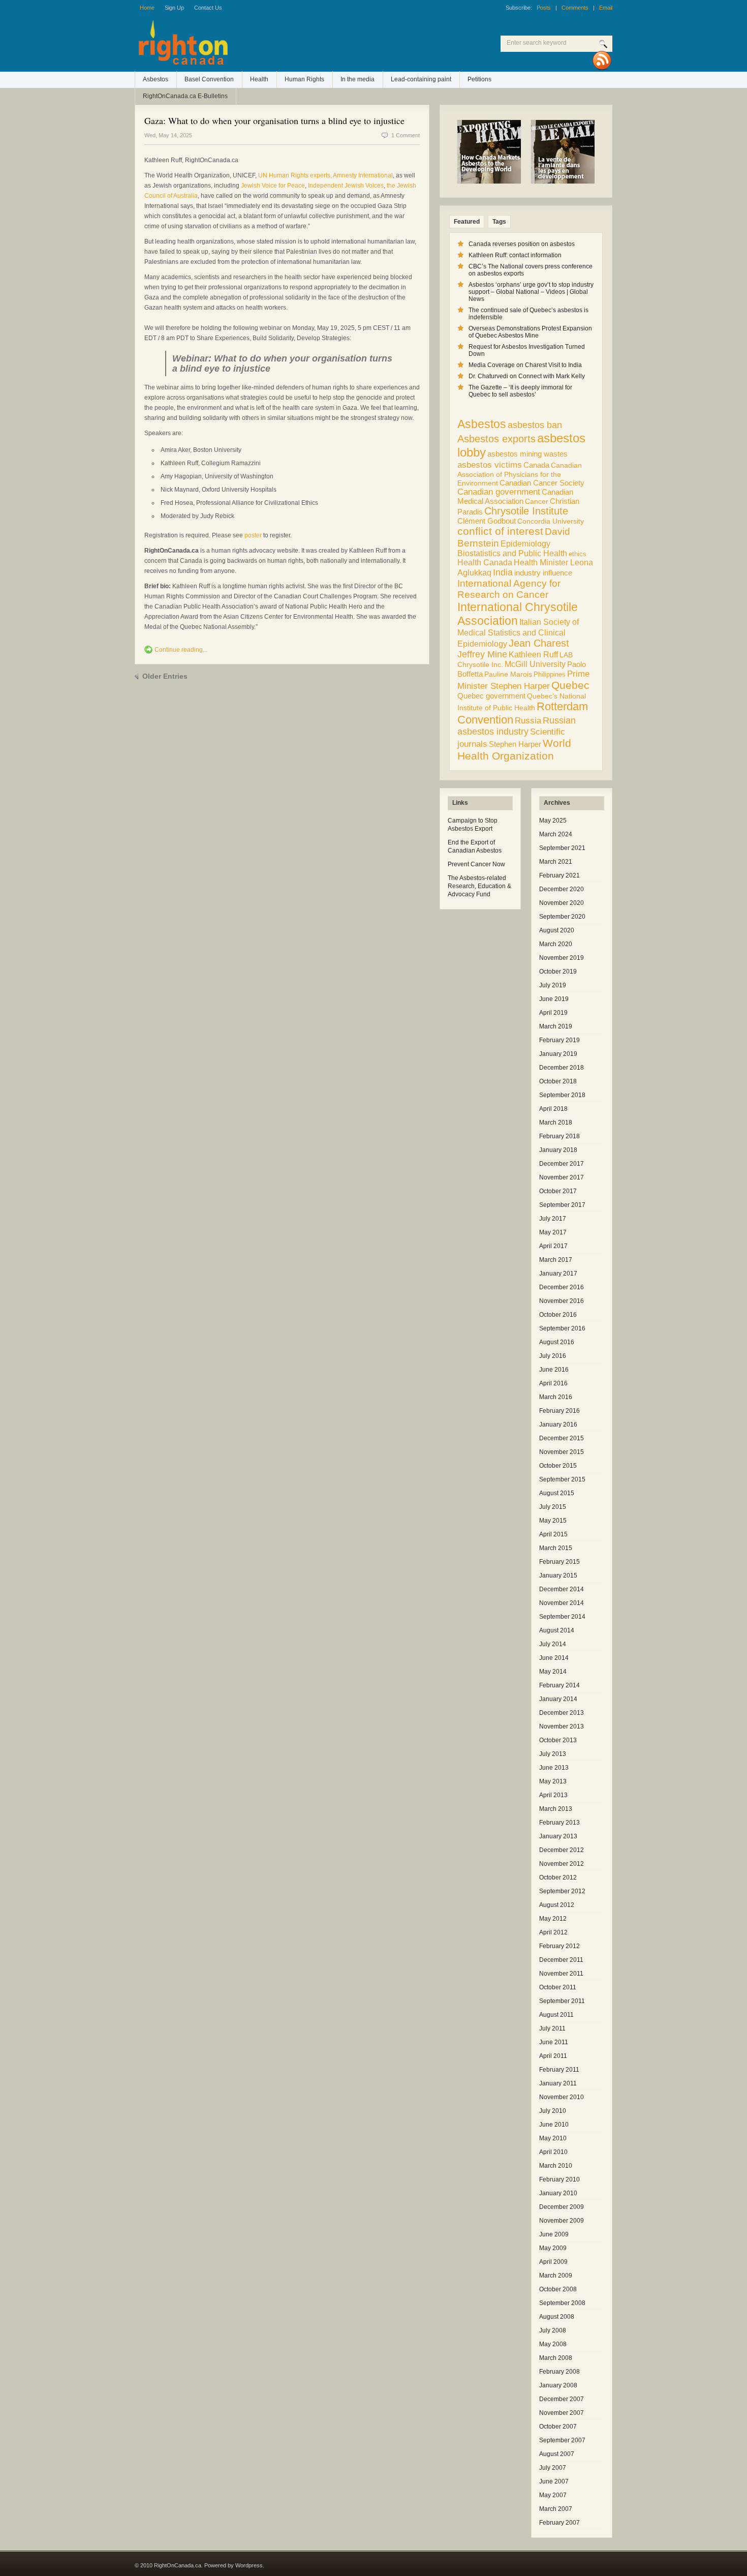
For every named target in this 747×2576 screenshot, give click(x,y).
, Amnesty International (362, 175)
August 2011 (556, 2015)
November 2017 (562, 1177)
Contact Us (208, 8)
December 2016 (562, 1287)
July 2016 (553, 1356)
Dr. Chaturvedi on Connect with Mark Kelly (527, 376)
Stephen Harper (515, 744)
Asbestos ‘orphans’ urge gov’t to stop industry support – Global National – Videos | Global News (531, 292)
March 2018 (556, 1123)
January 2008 (558, 2385)
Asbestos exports (496, 438)
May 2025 (553, 821)
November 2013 (562, 1726)
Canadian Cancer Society (542, 483)
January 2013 (558, 1836)
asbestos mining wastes (527, 454)
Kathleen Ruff (533, 654)
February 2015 (559, 1562)
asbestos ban (535, 425)
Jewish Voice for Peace (273, 186)
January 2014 (558, 1699)
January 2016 (558, 1425)
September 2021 (562, 848)
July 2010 (553, 2111)
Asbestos (155, 79)
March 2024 (556, 834)
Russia (528, 721)
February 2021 (559, 875)
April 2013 (553, 1795)
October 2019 (558, 972)
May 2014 (553, 1672)
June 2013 (554, 1768)
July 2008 (553, 2330)
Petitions (479, 79)
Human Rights (304, 79)
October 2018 (558, 1081)
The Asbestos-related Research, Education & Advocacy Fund (479, 886)
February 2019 (559, 1040)
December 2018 (562, 1068)
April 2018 (553, 1109)
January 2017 (558, 1274)
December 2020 (562, 889)
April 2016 (553, 1383)
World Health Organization (514, 750)
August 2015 (557, 1493)
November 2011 (561, 1974)
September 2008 (562, 2303)
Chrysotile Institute (526, 511)
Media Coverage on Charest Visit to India (525, 365)
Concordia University (551, 521)
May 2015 (553, 1521)
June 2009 (554, 2234)
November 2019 (562, 958)
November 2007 (562, 2413)
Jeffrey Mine (482, 654)
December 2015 (562, 1438)
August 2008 (557, 2317)
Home (147, 8)
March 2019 (556, 1026)
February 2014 (559, 1685)
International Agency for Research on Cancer (509, 589)
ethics (578, 554)
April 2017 (553, 1246)
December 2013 (562, 1713)
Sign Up (174, 8)
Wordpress (249, 2565)
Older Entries (165, 676)
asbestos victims (490, 465)
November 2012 (562, 1864)
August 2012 (557, 1905)
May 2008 (553, 2344)
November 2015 (562, 1452)
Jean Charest (539, 643)
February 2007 (559, 2523)
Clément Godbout (487, 521)
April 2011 (553, 2056)
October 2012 (558, 1877)
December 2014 (562, 1589)
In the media (357, 79)
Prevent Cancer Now (476, 864)
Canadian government (499, 492)
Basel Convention (209, 79)
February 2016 (559, 1411)
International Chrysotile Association (518, 614)
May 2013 (553, 1781)
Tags (499, 222)
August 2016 (557, 1342)
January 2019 (558, 1054)
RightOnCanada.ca (267, 46)
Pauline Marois (508, 674)
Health (259, 79)
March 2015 (556, 1548)
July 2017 (553, 1219)
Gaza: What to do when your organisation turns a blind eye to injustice (274, 120)
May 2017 (553, 1232)
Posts (544, 8)
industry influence (543, 573)
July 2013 (553, 1754)
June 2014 (554, 1658)
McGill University (535, 664)
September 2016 (562, 1328)
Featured (467, 222)
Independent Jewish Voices (346, 186)
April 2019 (553, 1013)
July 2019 (553, 985)
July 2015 (553, 1507)
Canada (536, 465)
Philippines (550, 674)
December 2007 (562, 2399)
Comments (575, 8)
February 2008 (559, 2372)
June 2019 (554, 999)
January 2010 (558, 2193)
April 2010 (553, 2152)
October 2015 (558, 1466)
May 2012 (553, 1919)
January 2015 (558, 1575)
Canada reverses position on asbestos (522, 244)
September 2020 (562, 917)
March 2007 (556, 2509)
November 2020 (562, 903)
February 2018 (559, 1136)
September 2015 (562, 1479)
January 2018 (558, 1150)
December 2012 (562, 1850)
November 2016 (562, 1301)
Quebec (570, 685)
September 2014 (562, 1617)
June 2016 (554, 1370)
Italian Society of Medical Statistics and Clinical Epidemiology (518, 633)
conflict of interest (500, 531)
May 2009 (553, 2248)
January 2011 (558, 2083)
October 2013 (558, 1740)
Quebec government (491, 696)
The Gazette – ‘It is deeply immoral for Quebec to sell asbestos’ (520, 391)
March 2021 (556, 862)
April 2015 (553, 1534)
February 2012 (559, 1946)
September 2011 (562, 2001)
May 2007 (553, 2495)
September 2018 (562, 1095)
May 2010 (553, 2138)
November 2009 (562, 2221)
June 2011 (554, 2042)
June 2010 (554, 2125)
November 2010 (562, 2097)
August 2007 (557, 2454)
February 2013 (559, 1823)
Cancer (537, 501)
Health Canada (485, 563)
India (503, 572)
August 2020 (557, 930)
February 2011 (559, 2070)
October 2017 (558, 1191)
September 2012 (562, 1891)
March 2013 (556, 1809)
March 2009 (556, 2276)
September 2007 (562, 2440)
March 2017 (556, 1260)
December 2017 (562, 1164)
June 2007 (554, 2481)
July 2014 (553, 1644)
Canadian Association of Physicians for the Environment (520, 474)
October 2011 (558, 1987)
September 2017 (562, 1205)
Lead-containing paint (421, 79)
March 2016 (556, 1397)
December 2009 (562, 2207)
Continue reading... (181, 650)
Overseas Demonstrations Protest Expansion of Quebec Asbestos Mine (530, 332)
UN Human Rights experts (294, 175)
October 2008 (558, 2289)
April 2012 (553, 1932)
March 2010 (556, 2166)
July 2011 (552, 2028)
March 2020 (556, 944)
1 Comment (406, 135)
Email (606, 8)
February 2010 (559, 2179)
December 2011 (561, 1960)
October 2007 (558, 2427)
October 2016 (558, 1315)
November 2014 (562, 1603)
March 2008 (556, 2358)
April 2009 (553, 2262)
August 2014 (557, 1630)
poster (253, 535)
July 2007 (553, 2468)
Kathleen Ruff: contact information (515, 255)
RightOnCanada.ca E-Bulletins (185, 96)
